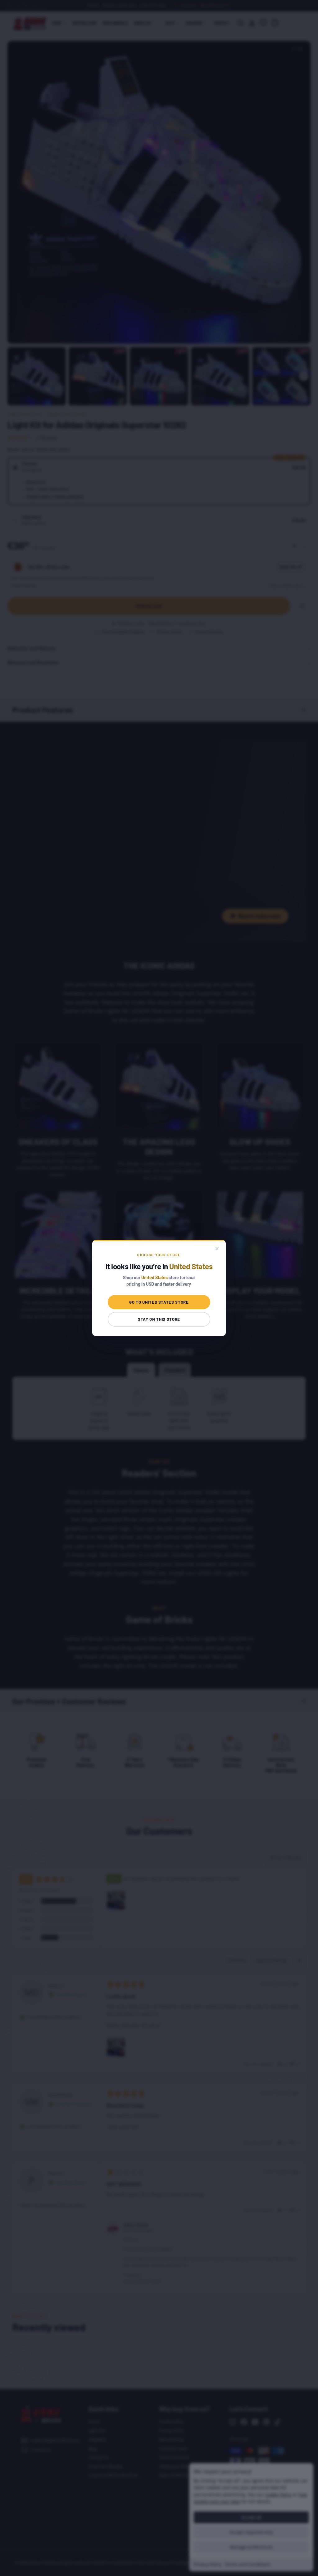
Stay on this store (159, 1319)
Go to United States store (159, 1302)
